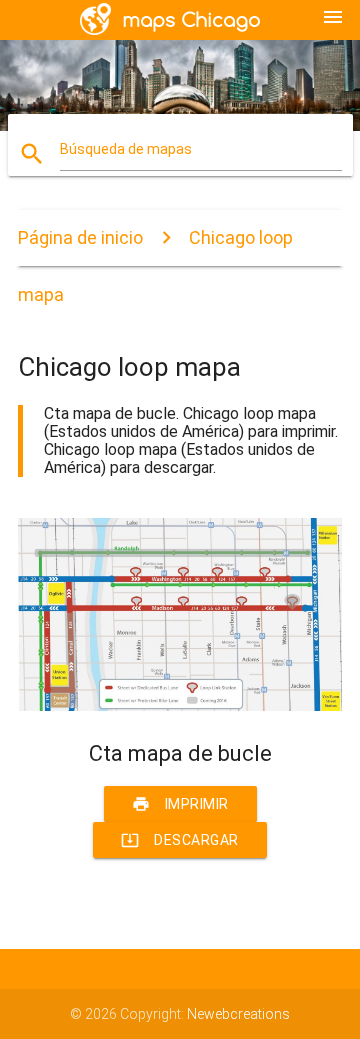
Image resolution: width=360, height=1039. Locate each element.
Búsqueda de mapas (126, 149)
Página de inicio (80, 237)
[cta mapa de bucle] (180, 706)
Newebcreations (238, 1014)
